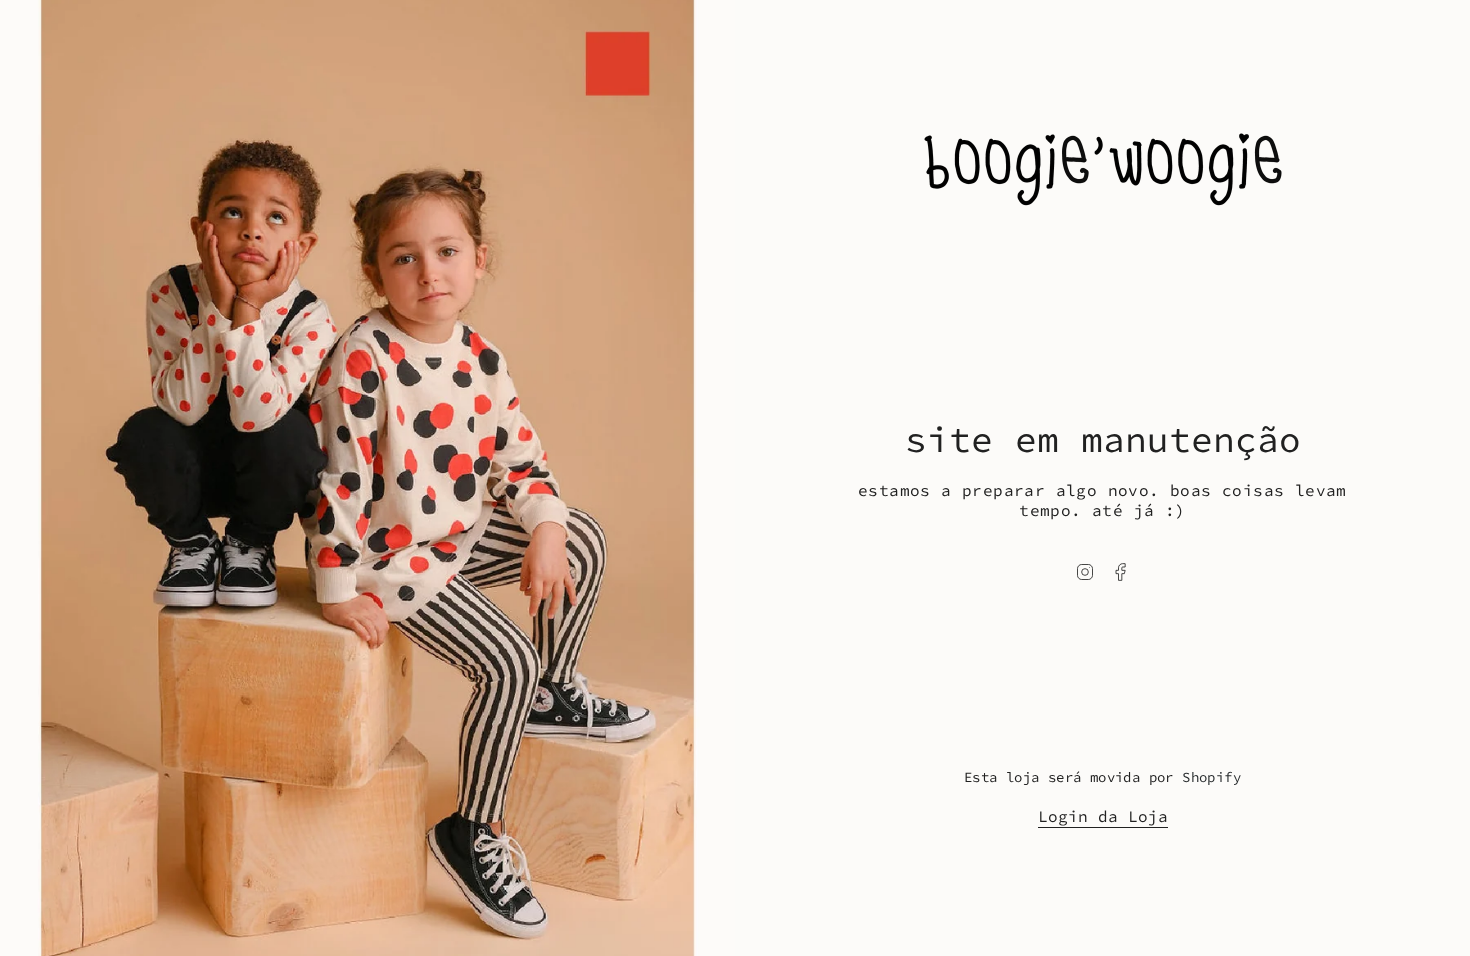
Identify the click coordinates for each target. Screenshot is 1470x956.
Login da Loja (1103, 816)
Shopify (1211, 777)
